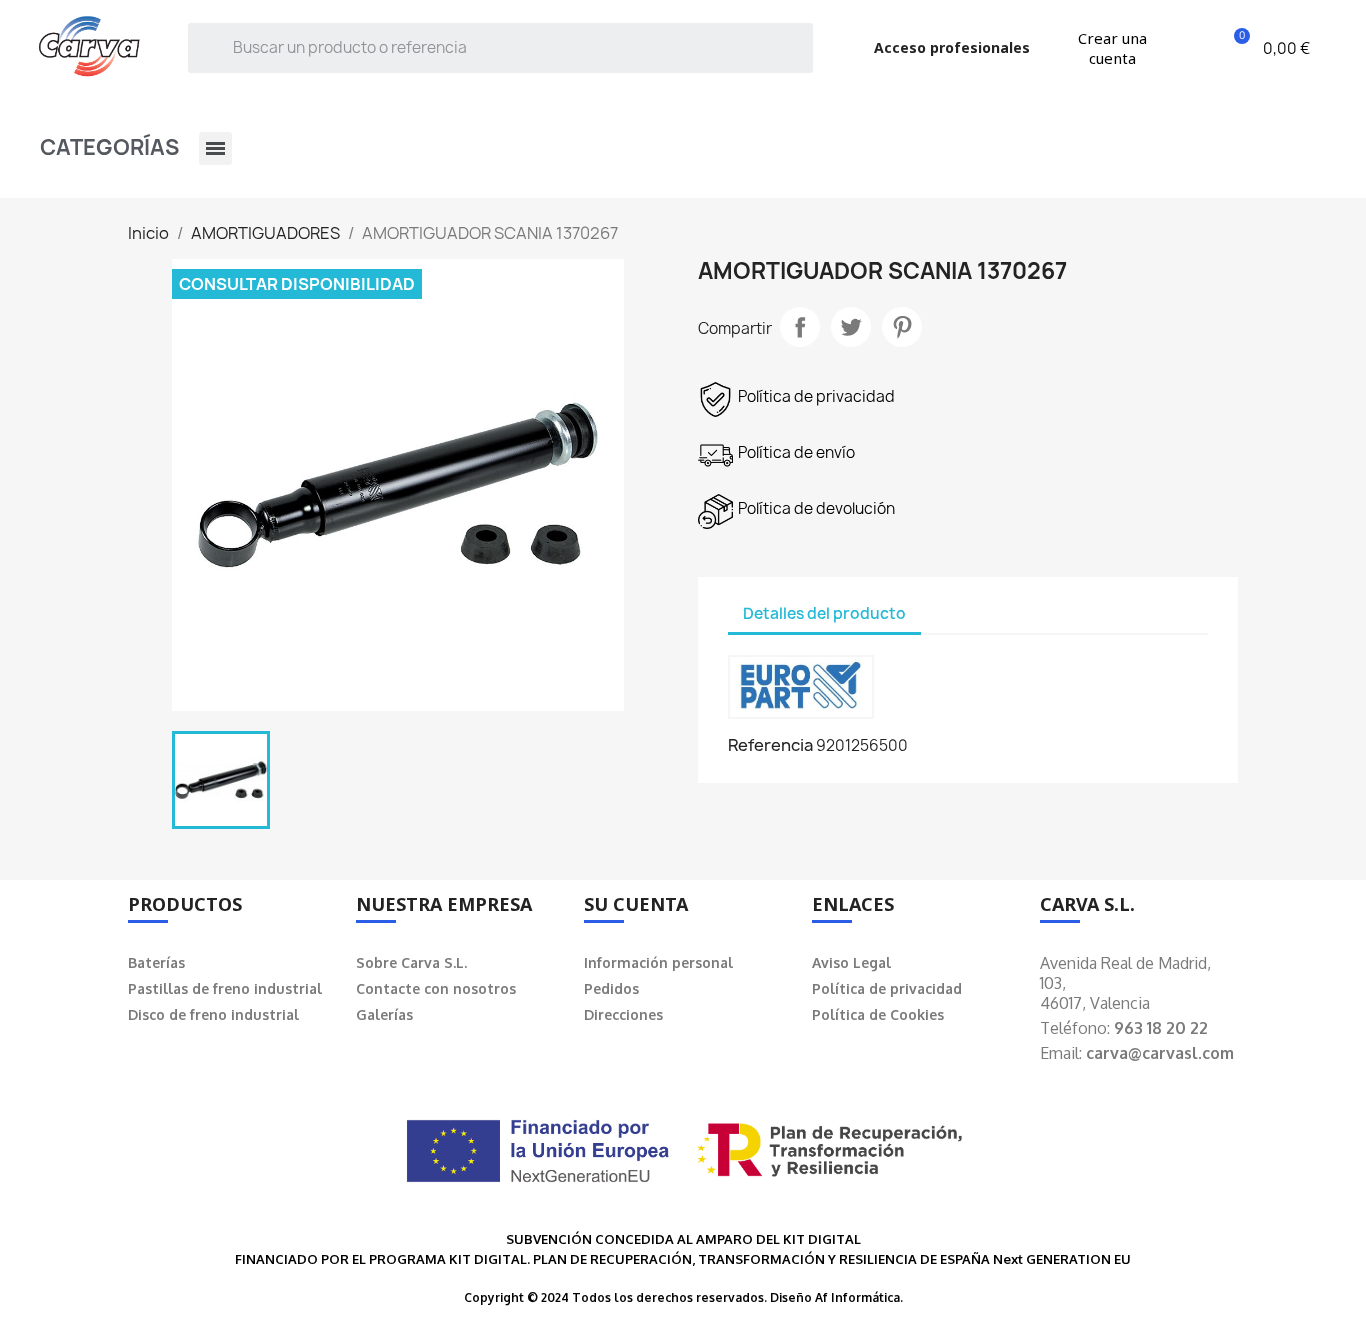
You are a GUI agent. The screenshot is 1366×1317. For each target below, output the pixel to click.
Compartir (800, 327)
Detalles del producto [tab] (824, 613)
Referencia (770, 745)
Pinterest (902, 327)
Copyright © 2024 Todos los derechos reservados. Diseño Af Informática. (683, 1297)
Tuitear (851, 327)
